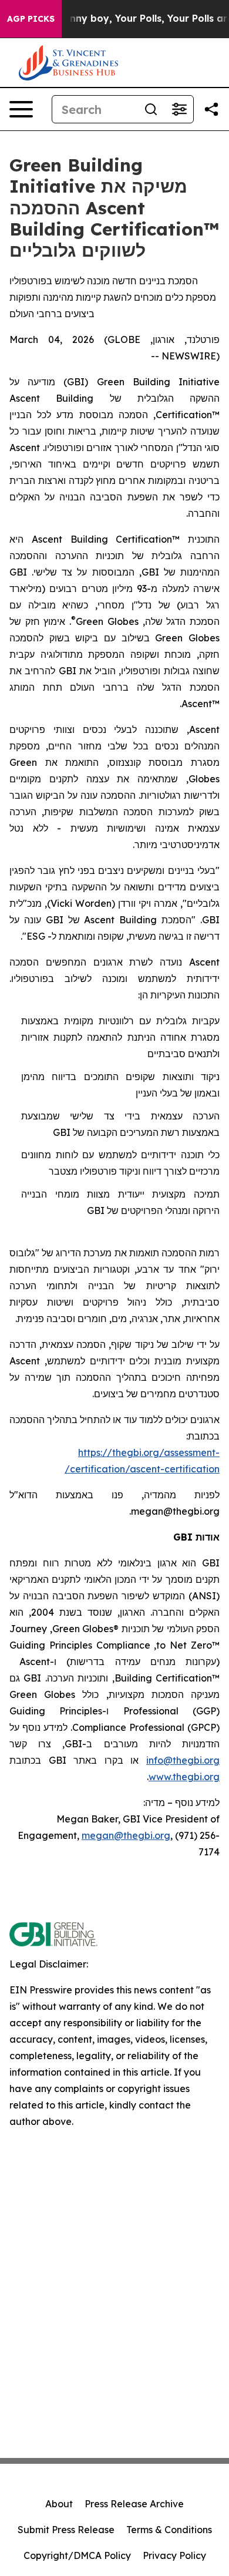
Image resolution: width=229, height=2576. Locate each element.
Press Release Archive (134, 2504)
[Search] (151, 109)
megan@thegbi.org (126, 1835)
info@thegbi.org (183, 1760)
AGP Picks (31, 19)
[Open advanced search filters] (179, 109)
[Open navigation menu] (21, 109)
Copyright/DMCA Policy (77, 2555)
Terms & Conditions (169, 2530)
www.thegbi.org (184, 1777)
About (59, 2504)
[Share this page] (211, 109)
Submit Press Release (66, 2530)
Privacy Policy (174, 2555)
